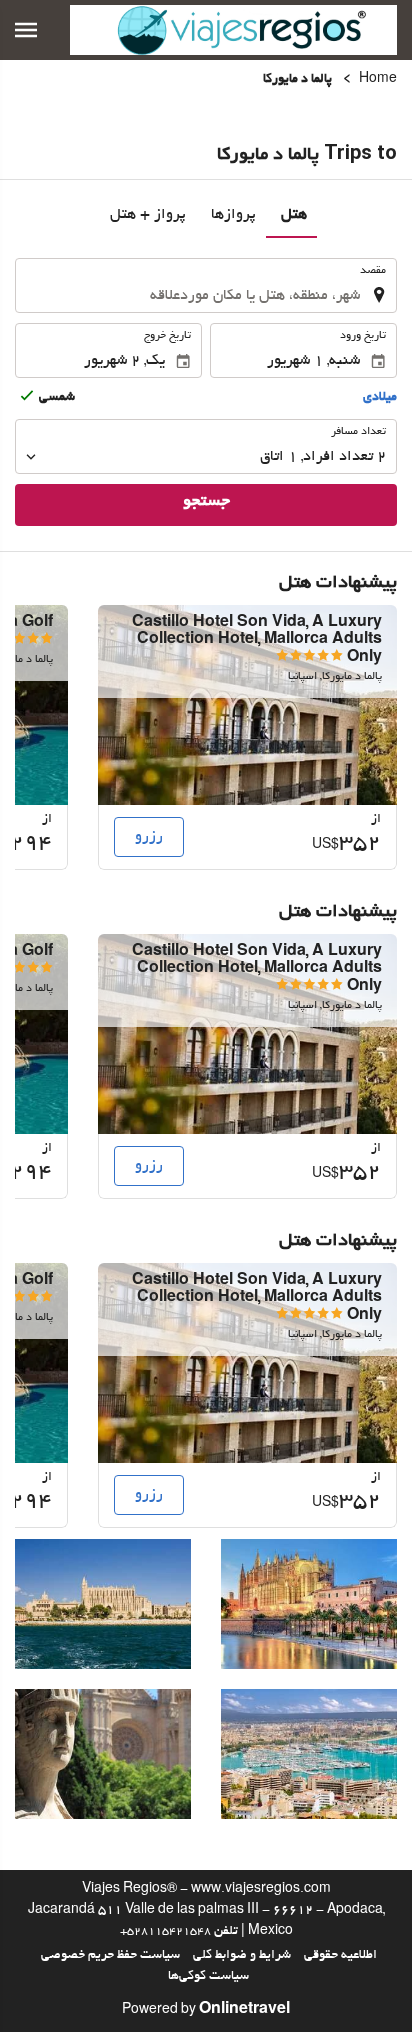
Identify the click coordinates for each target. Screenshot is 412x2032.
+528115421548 (165, 1932)
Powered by (206, 2011)
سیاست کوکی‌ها (208, 1977)
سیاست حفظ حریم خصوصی (110, 1956)
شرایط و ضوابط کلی (242, 1956)
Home (378, 80)
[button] (26, 30)
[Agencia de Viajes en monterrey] (233, 30)
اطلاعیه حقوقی (340, 1956)
